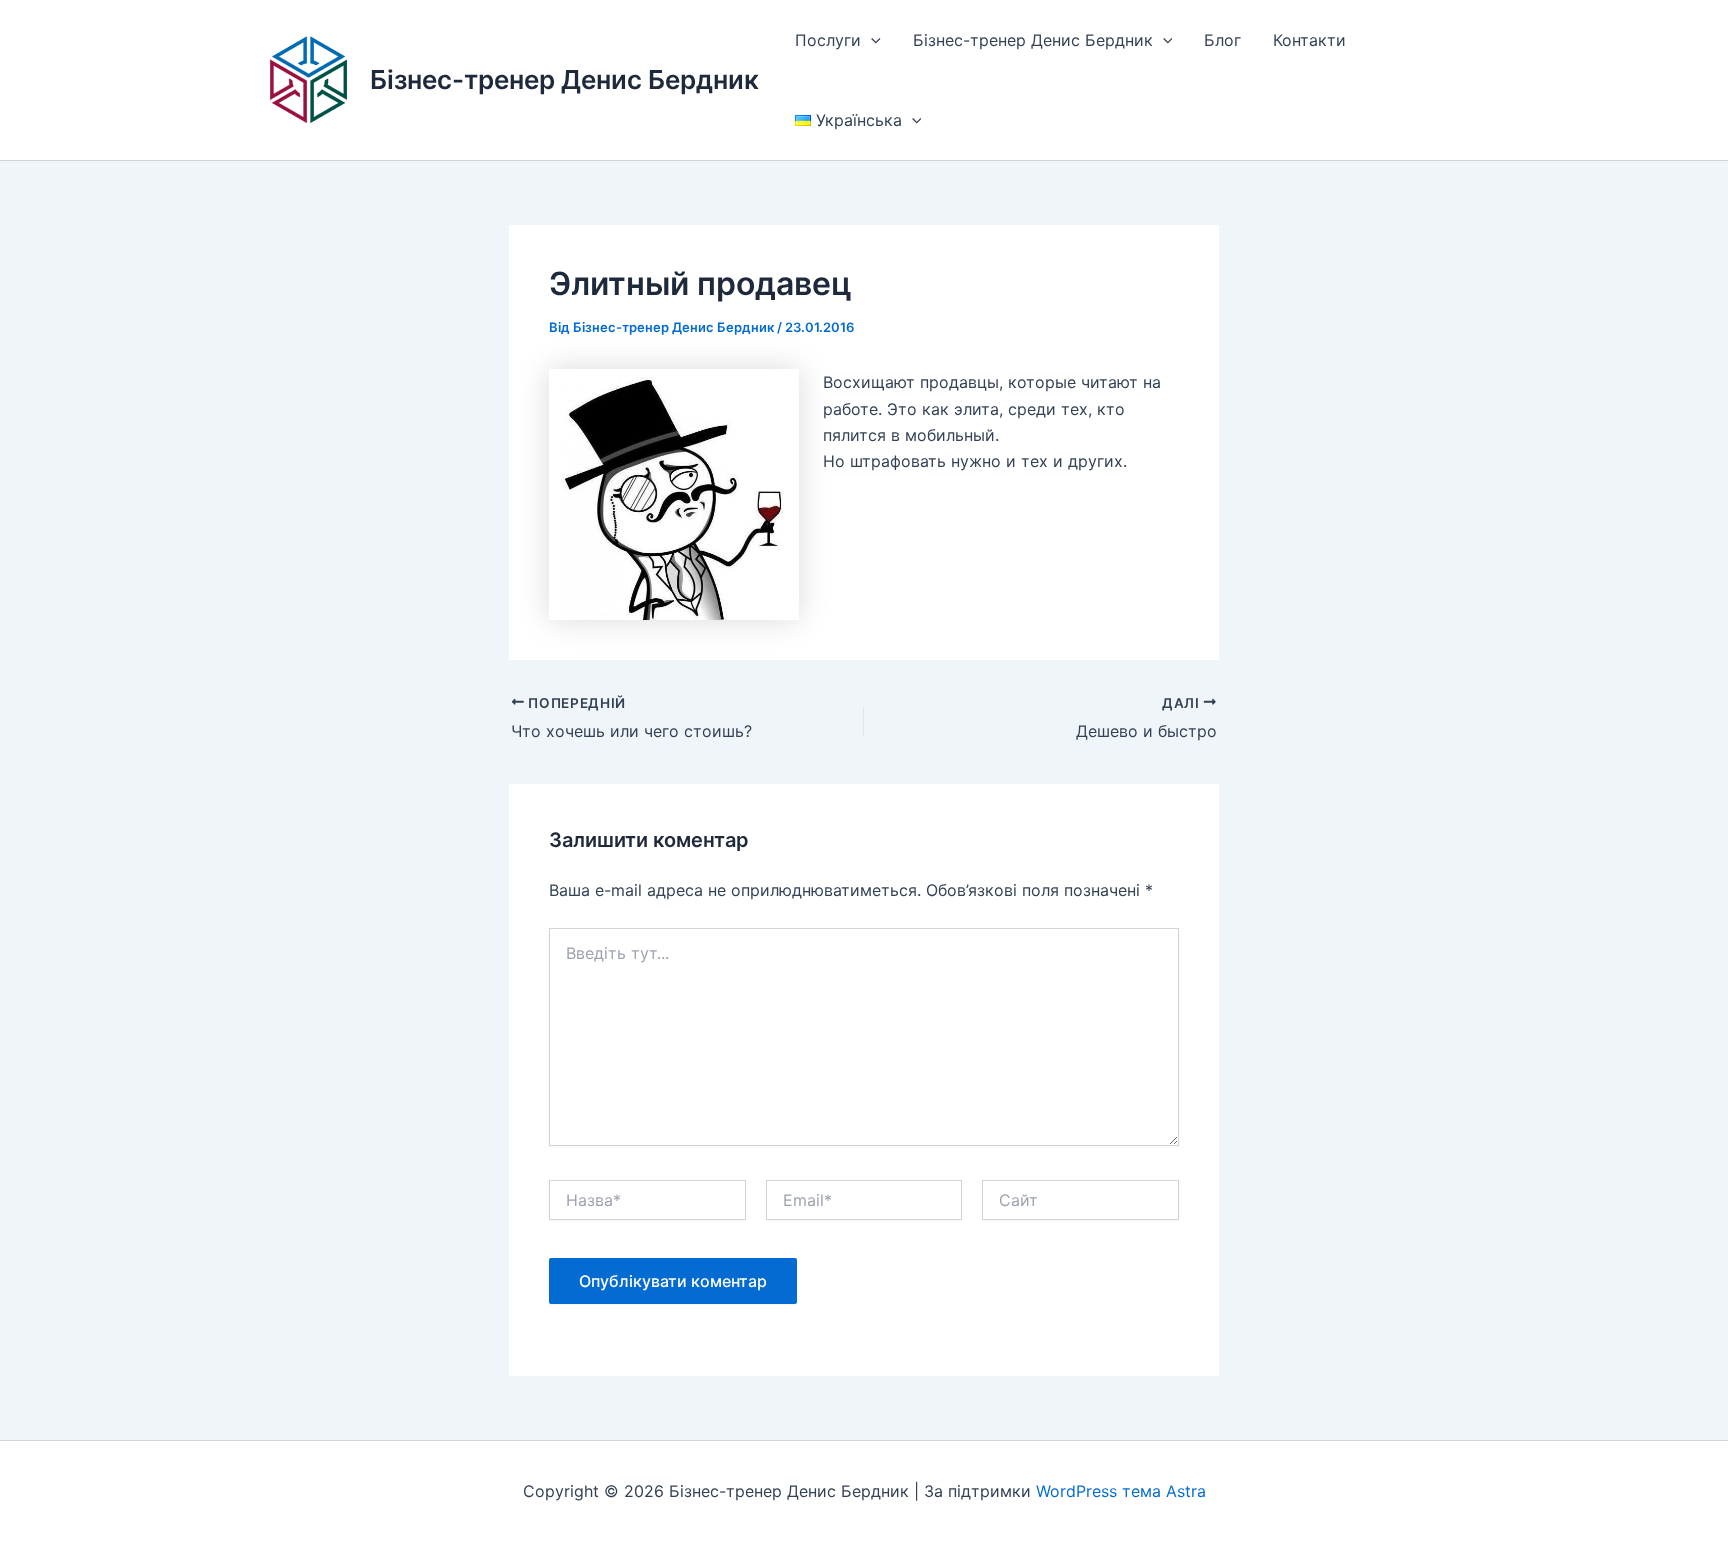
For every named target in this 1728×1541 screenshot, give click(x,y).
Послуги (828, 40)
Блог (1222, 40)
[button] (871, 40)
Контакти (1309, 40)
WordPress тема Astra (1121, 1491)
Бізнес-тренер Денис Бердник (564, 79)
